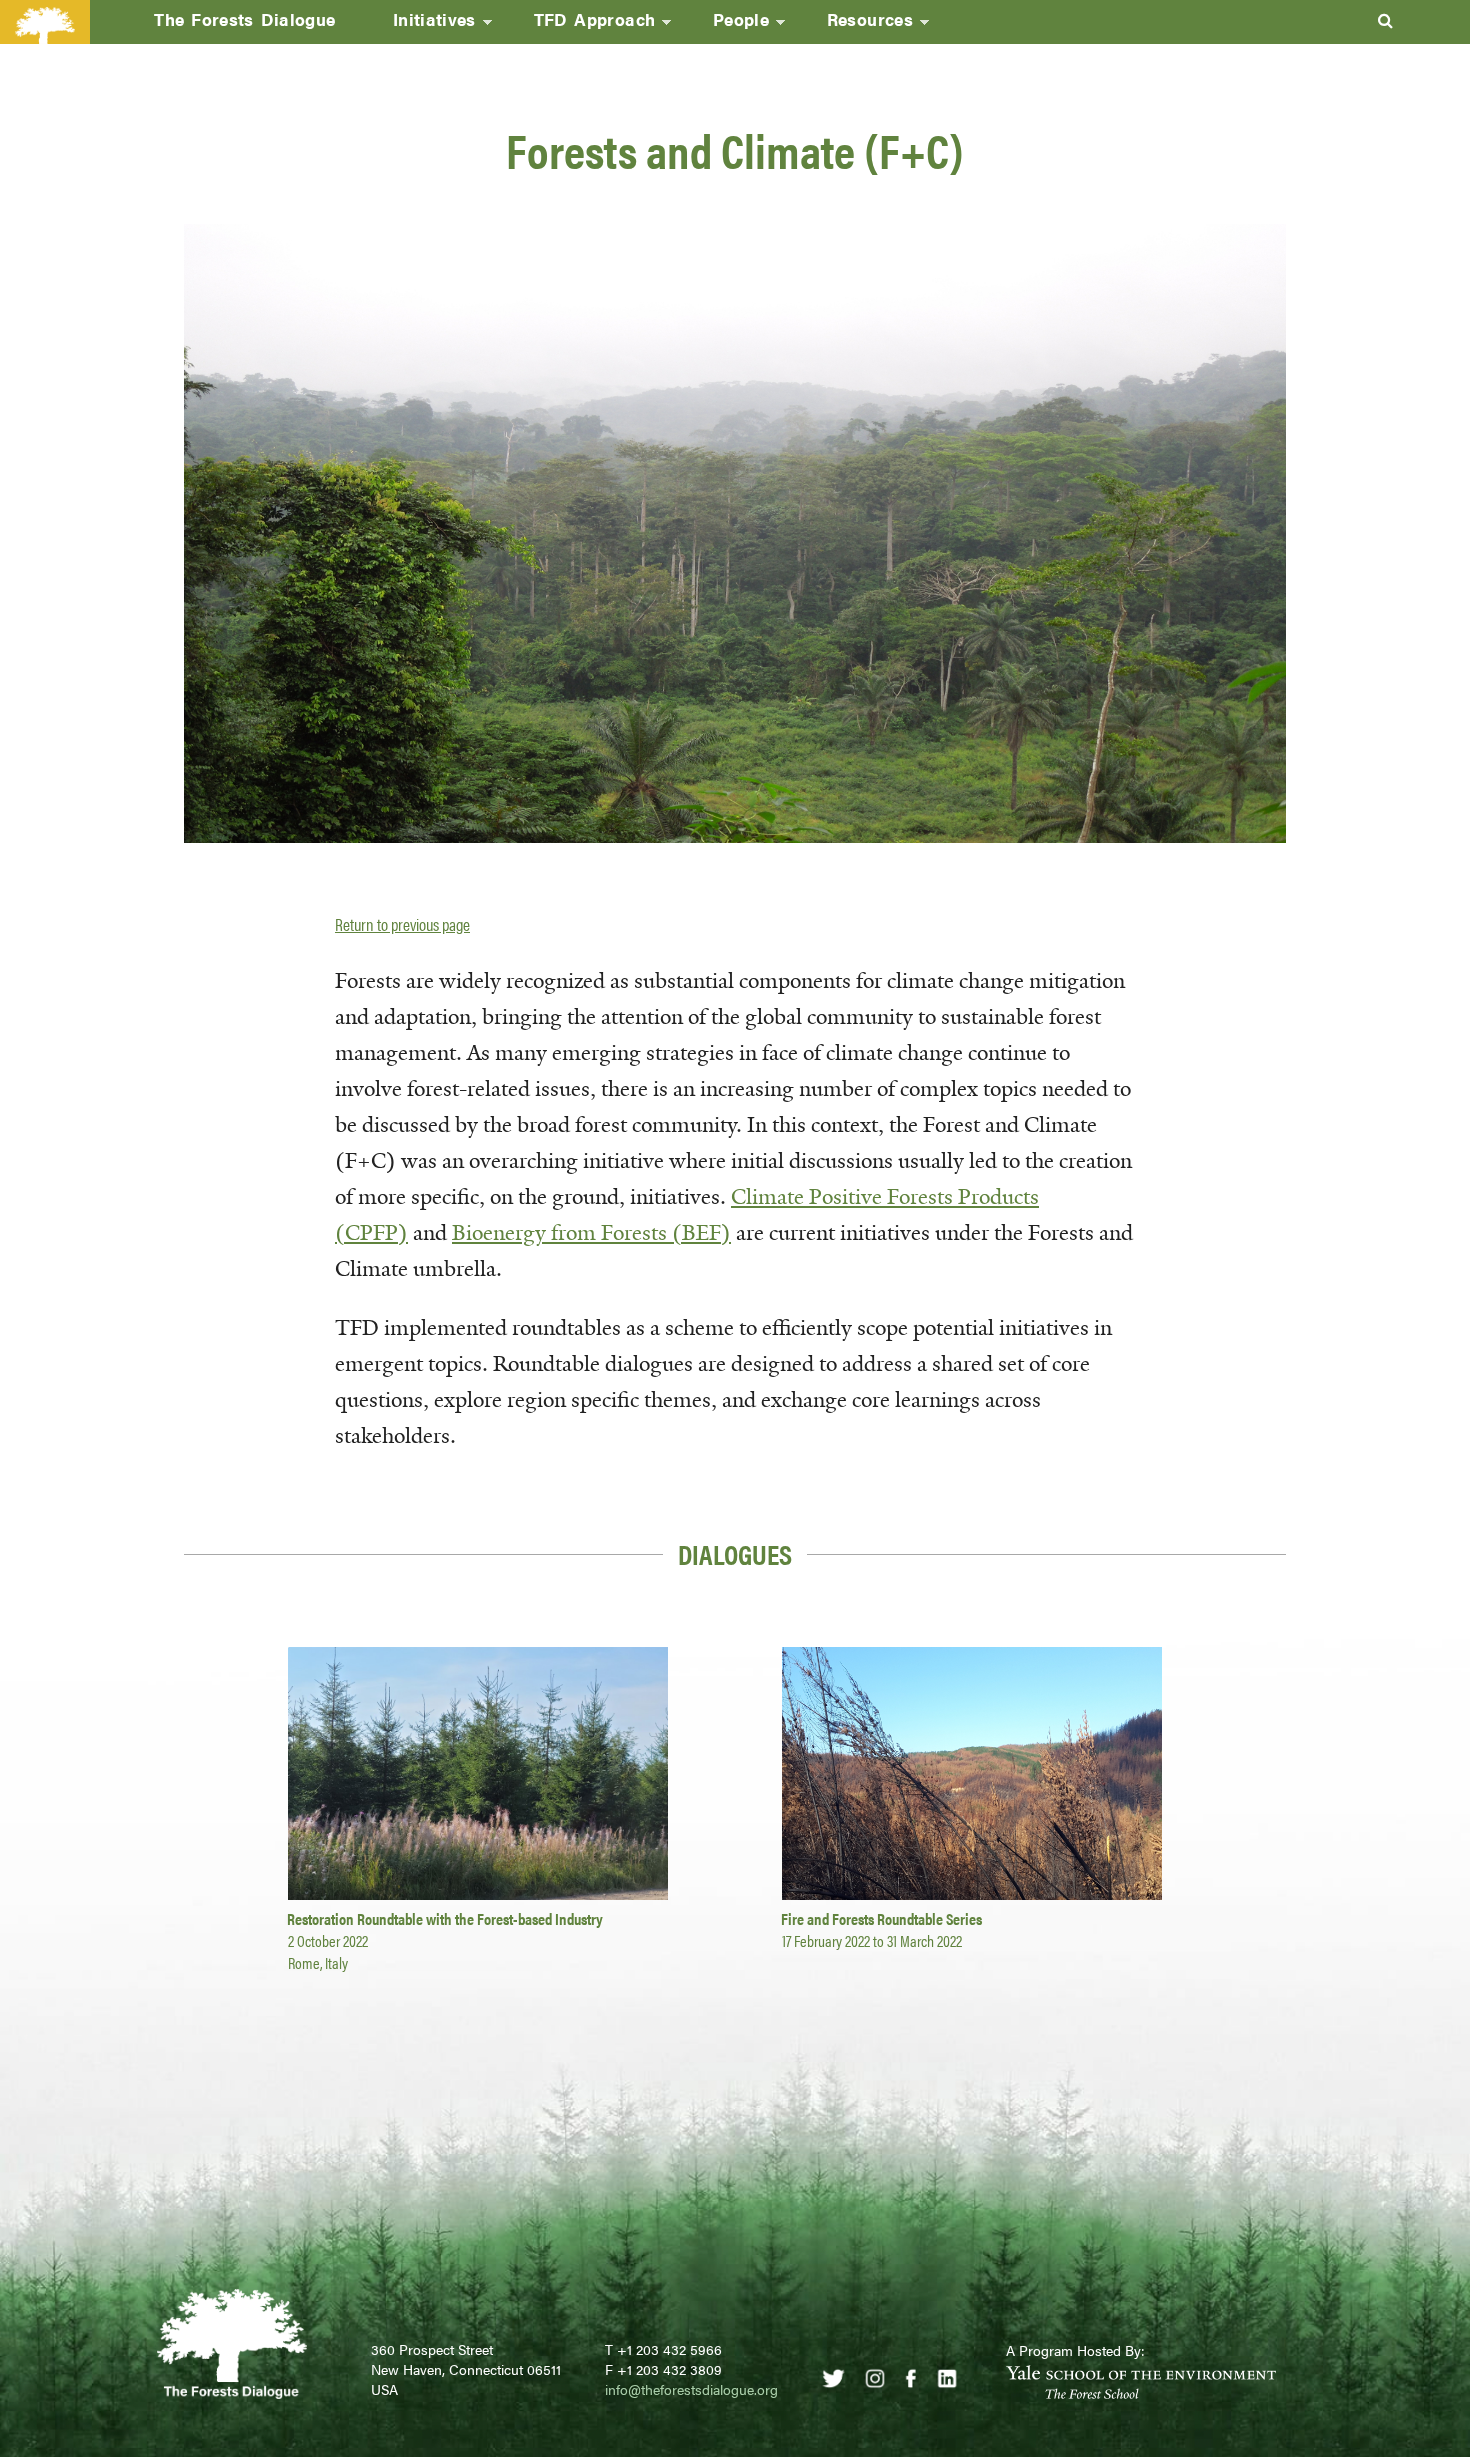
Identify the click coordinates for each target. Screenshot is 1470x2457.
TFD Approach (580, 25)
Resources (855, 25)
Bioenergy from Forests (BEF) (591, 1233)
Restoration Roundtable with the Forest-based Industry (445, 1918)
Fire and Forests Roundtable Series (881, 1918)
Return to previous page (402, 924)
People (726, 25)
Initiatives (420, 25)
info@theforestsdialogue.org (691, 2389)
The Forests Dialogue (244, 19)
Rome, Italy (318, 1962)
